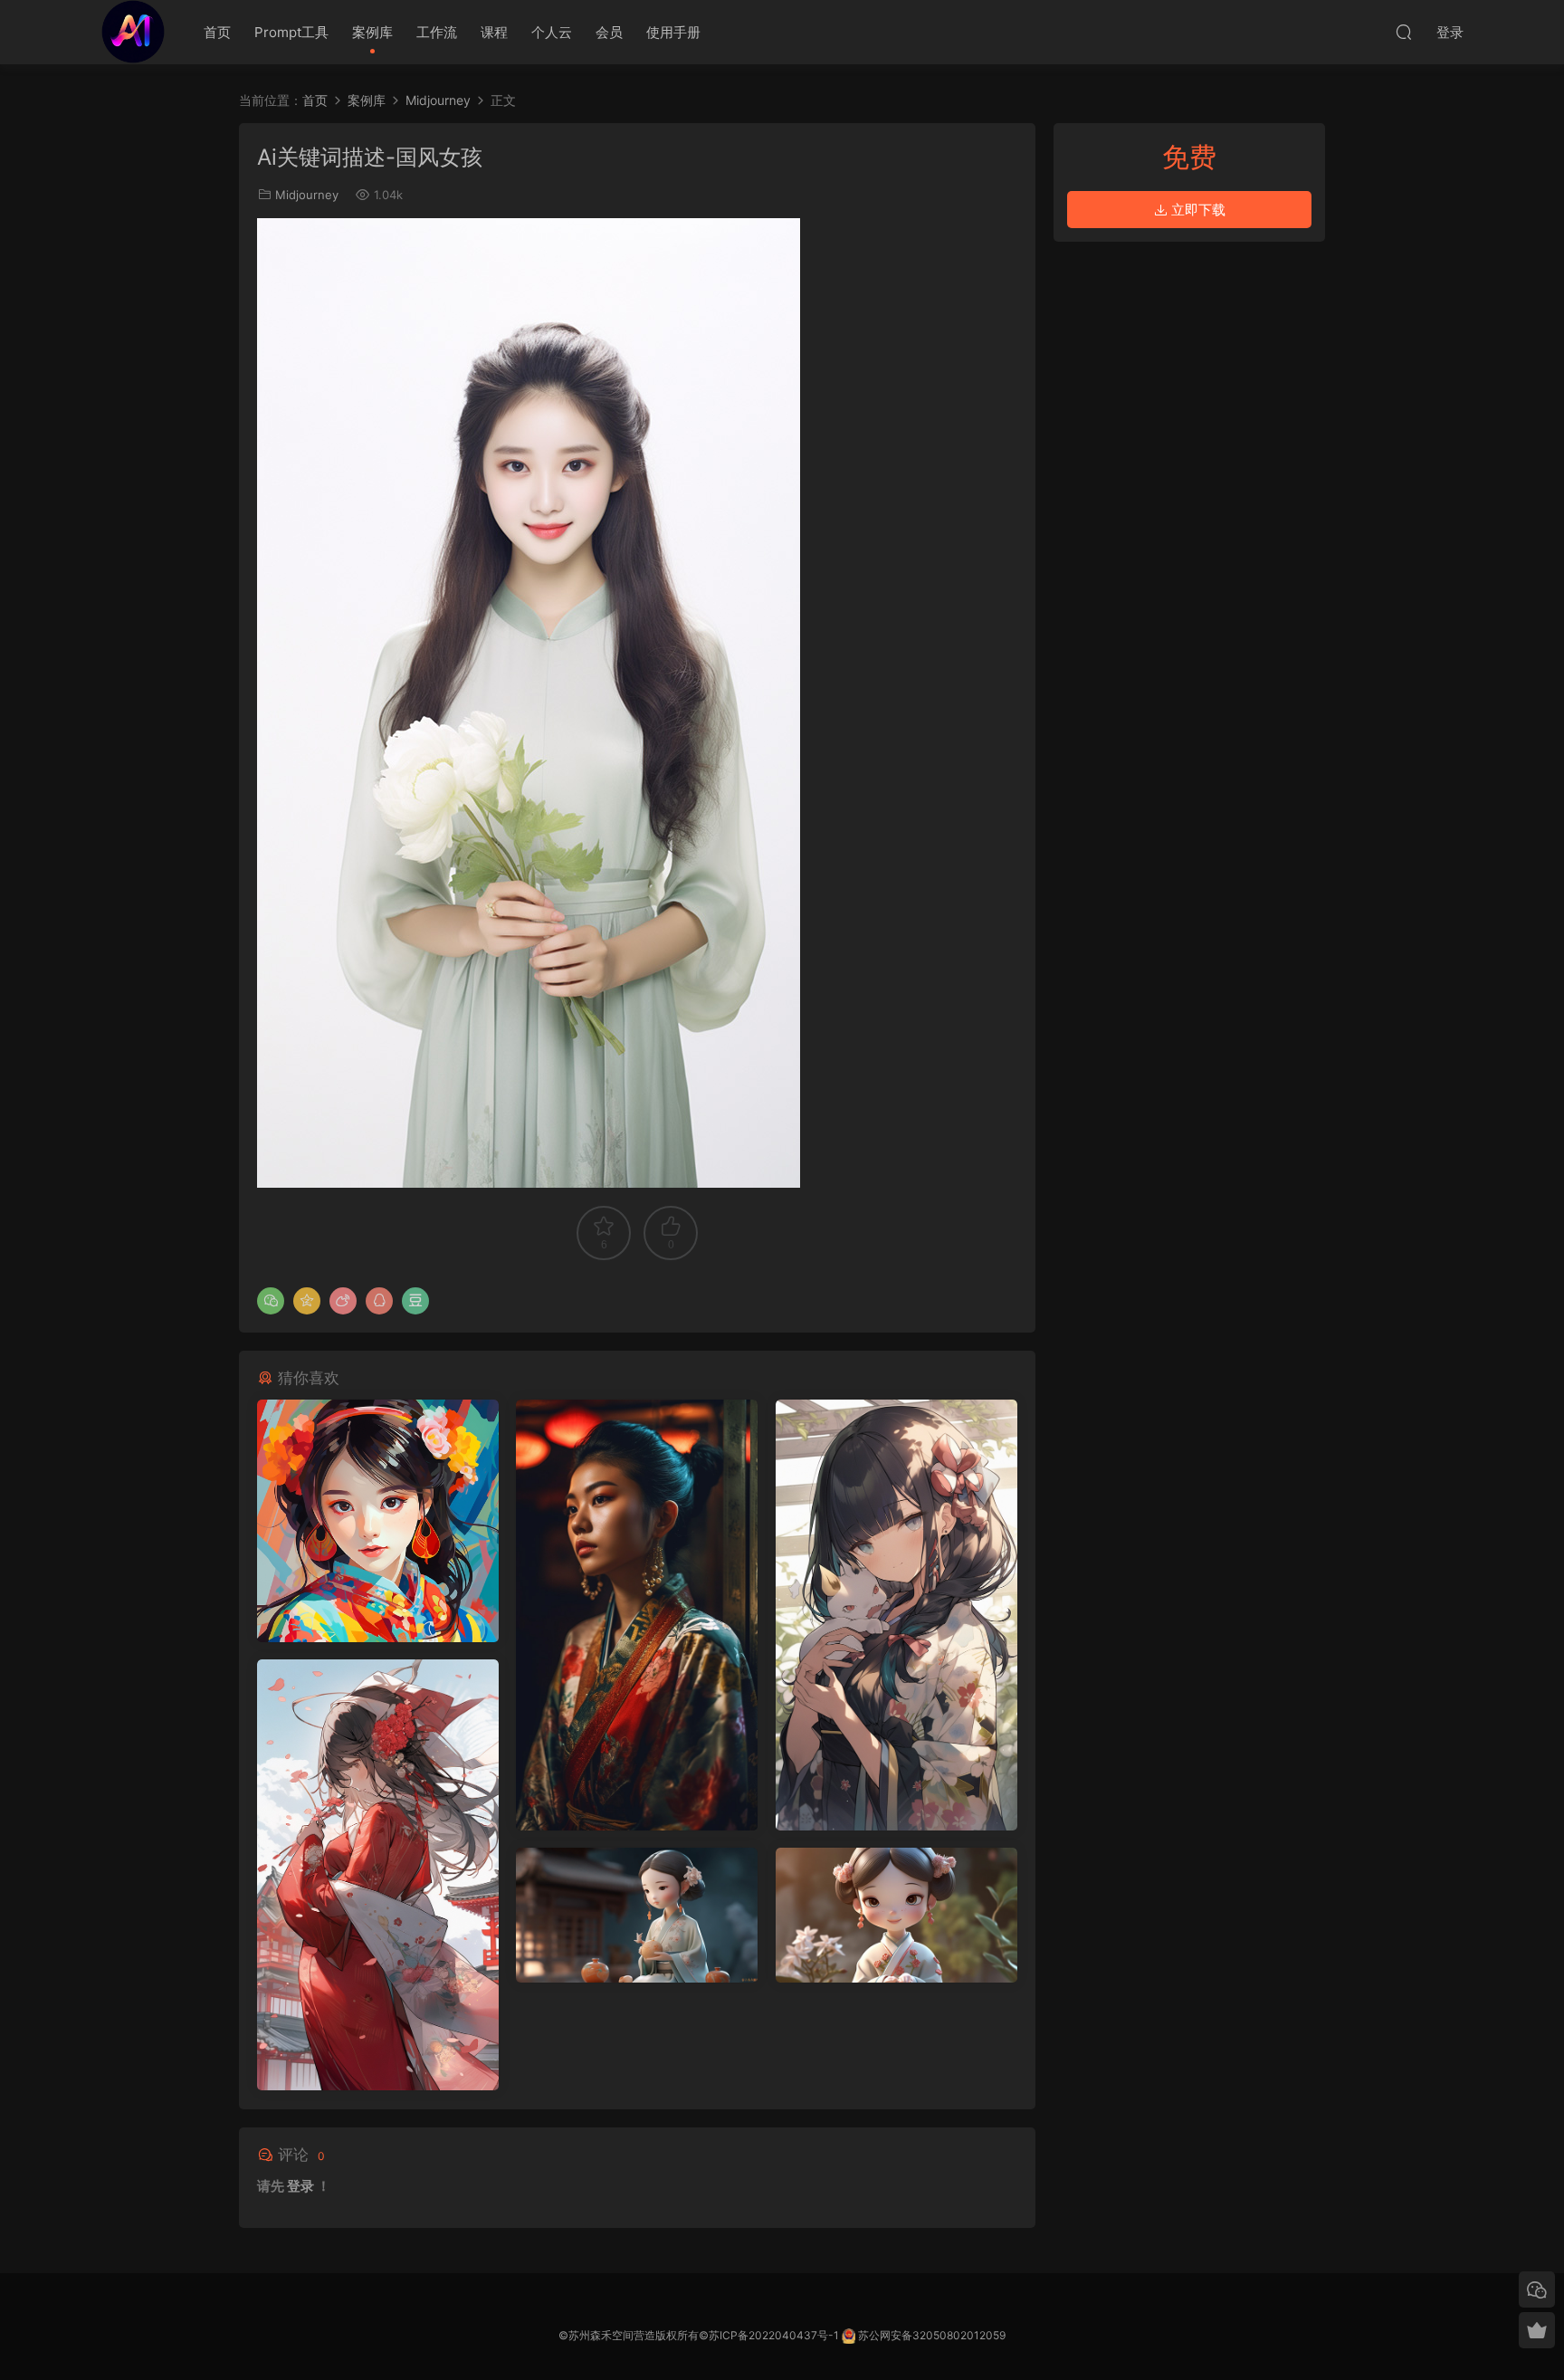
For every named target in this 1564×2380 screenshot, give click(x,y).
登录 (300, 2186)
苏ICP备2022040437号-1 (774, 2335)
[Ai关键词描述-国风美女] (637, 1615)
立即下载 (1197, 210)
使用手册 (673, 32)
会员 (609, 32)
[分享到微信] (271, 1301)
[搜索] (1404, 32)
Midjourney (307, 195)
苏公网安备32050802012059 (932, 2335)
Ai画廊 (133, 32)
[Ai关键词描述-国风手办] (637, 1915)
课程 (494, 32)
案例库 (372, 32)
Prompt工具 (291, 32)
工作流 (437, 32)
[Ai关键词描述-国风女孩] (378, 1521)
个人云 (552, 32)
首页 (217, 32)
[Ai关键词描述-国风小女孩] (896, 1615)
